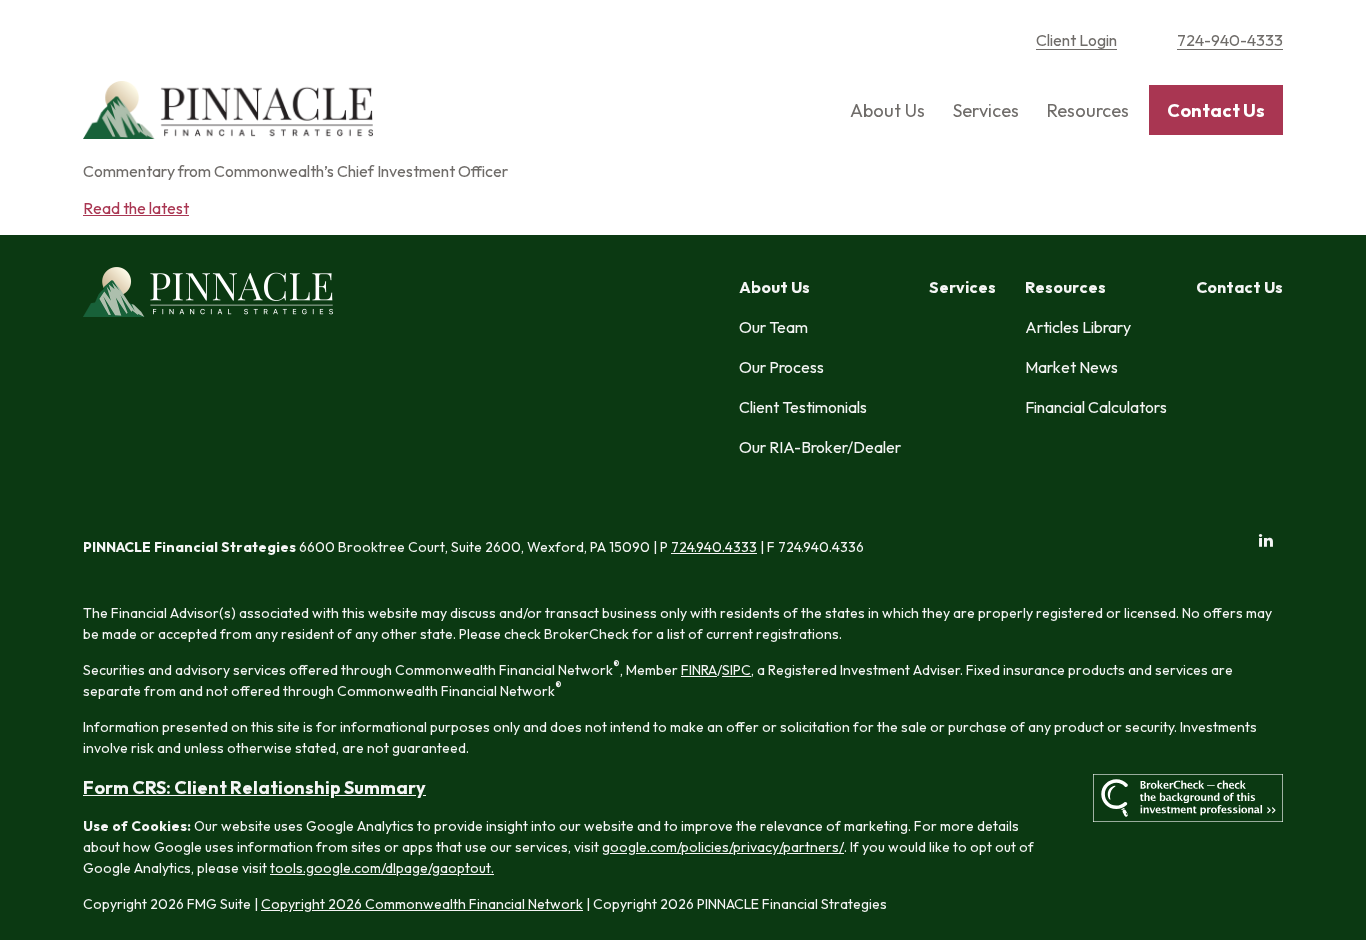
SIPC (736, 670)
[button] (887, 110)
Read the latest (136, 208)
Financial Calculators (1096, 407)
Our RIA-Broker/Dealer (820, 447)
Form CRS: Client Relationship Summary (254, 787)
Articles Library (1078, 327)
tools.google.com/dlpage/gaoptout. (382, 868)
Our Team (773, 327)
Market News (1071, 367)
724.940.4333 (714, 547)
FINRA (699, 670)
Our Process (781, 367)
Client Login (1076, 40)
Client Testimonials (803, 407)
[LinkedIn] (1265, 540)
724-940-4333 (1230, 40)
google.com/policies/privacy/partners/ (723, 847)
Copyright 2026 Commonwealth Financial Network (422, 904)
